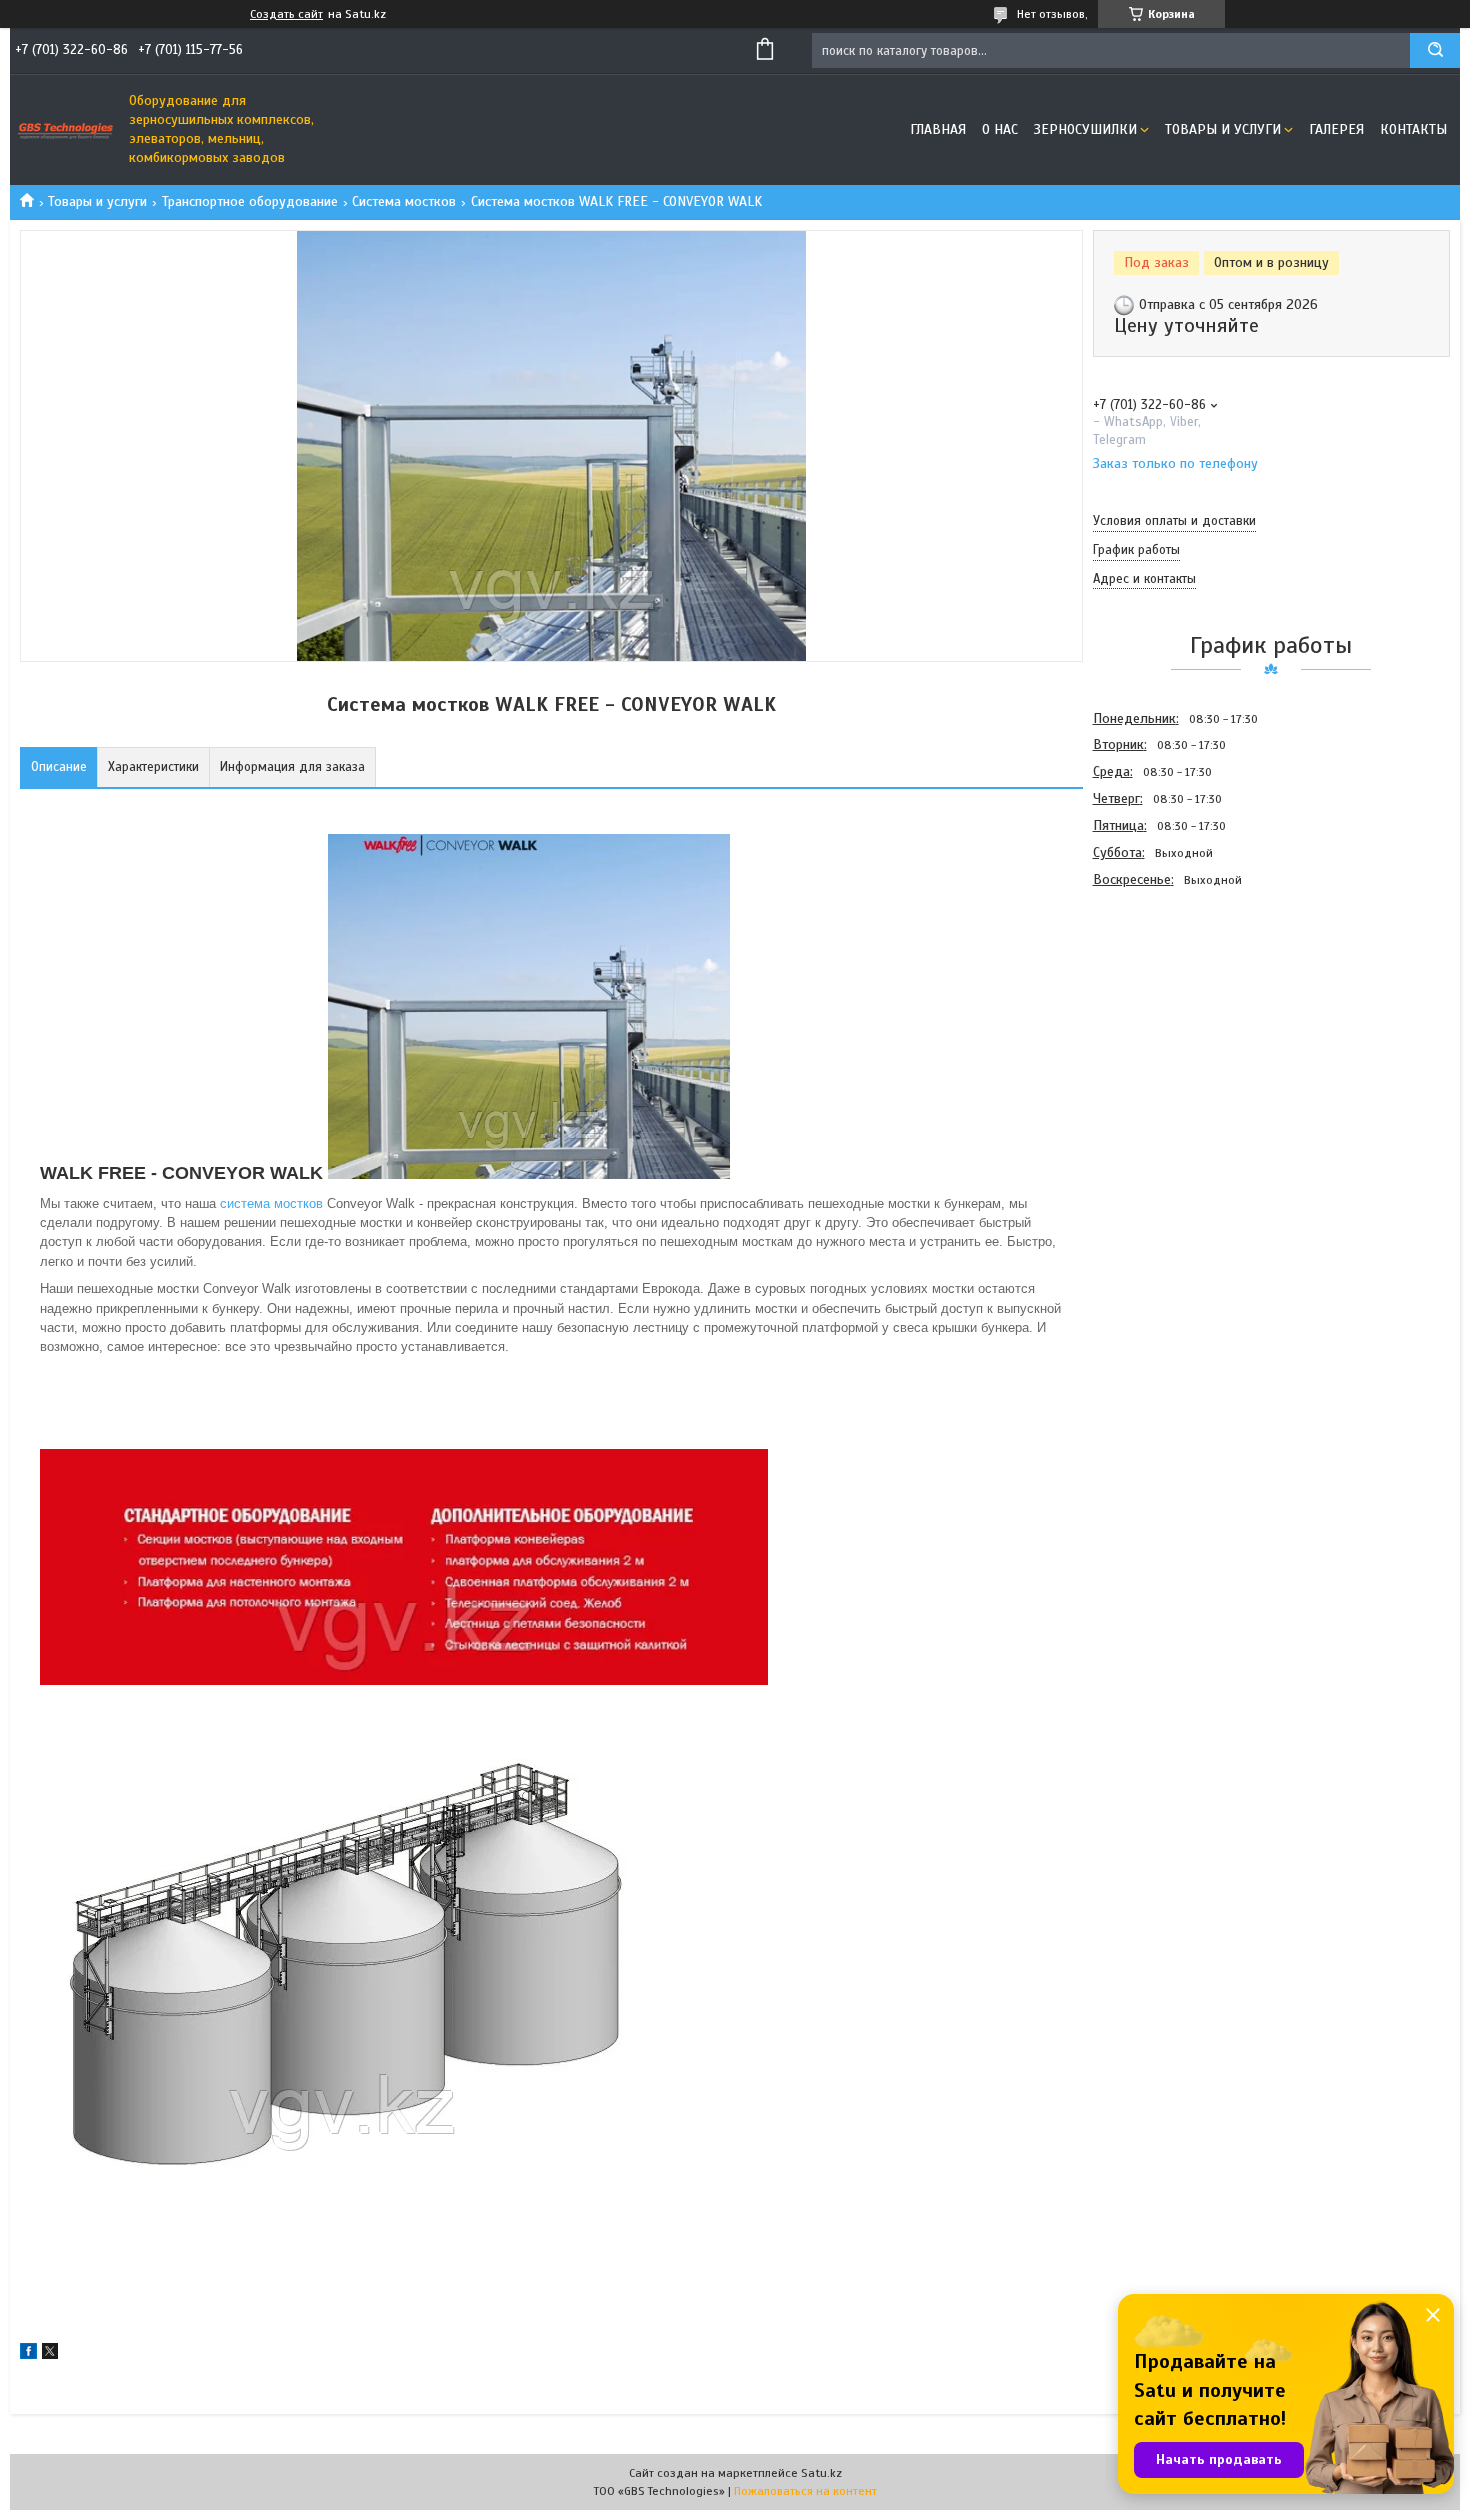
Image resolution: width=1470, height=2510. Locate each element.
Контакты (1413, 129)
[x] (50, 2354)
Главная (938, 129)
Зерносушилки (1085, 129)
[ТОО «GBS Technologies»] (65, 130)
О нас (1000, 129)
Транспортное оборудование (250, 201)
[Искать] (1435, 50)
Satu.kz (821, 2473)
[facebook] (28, 2354)
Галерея (1336, 129)
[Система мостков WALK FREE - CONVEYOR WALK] (1164, 1001)
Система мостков (404, 201)
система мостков (271, 1203)
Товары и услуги (1223, 129)
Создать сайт (286, 14)
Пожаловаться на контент (805, 2491)
